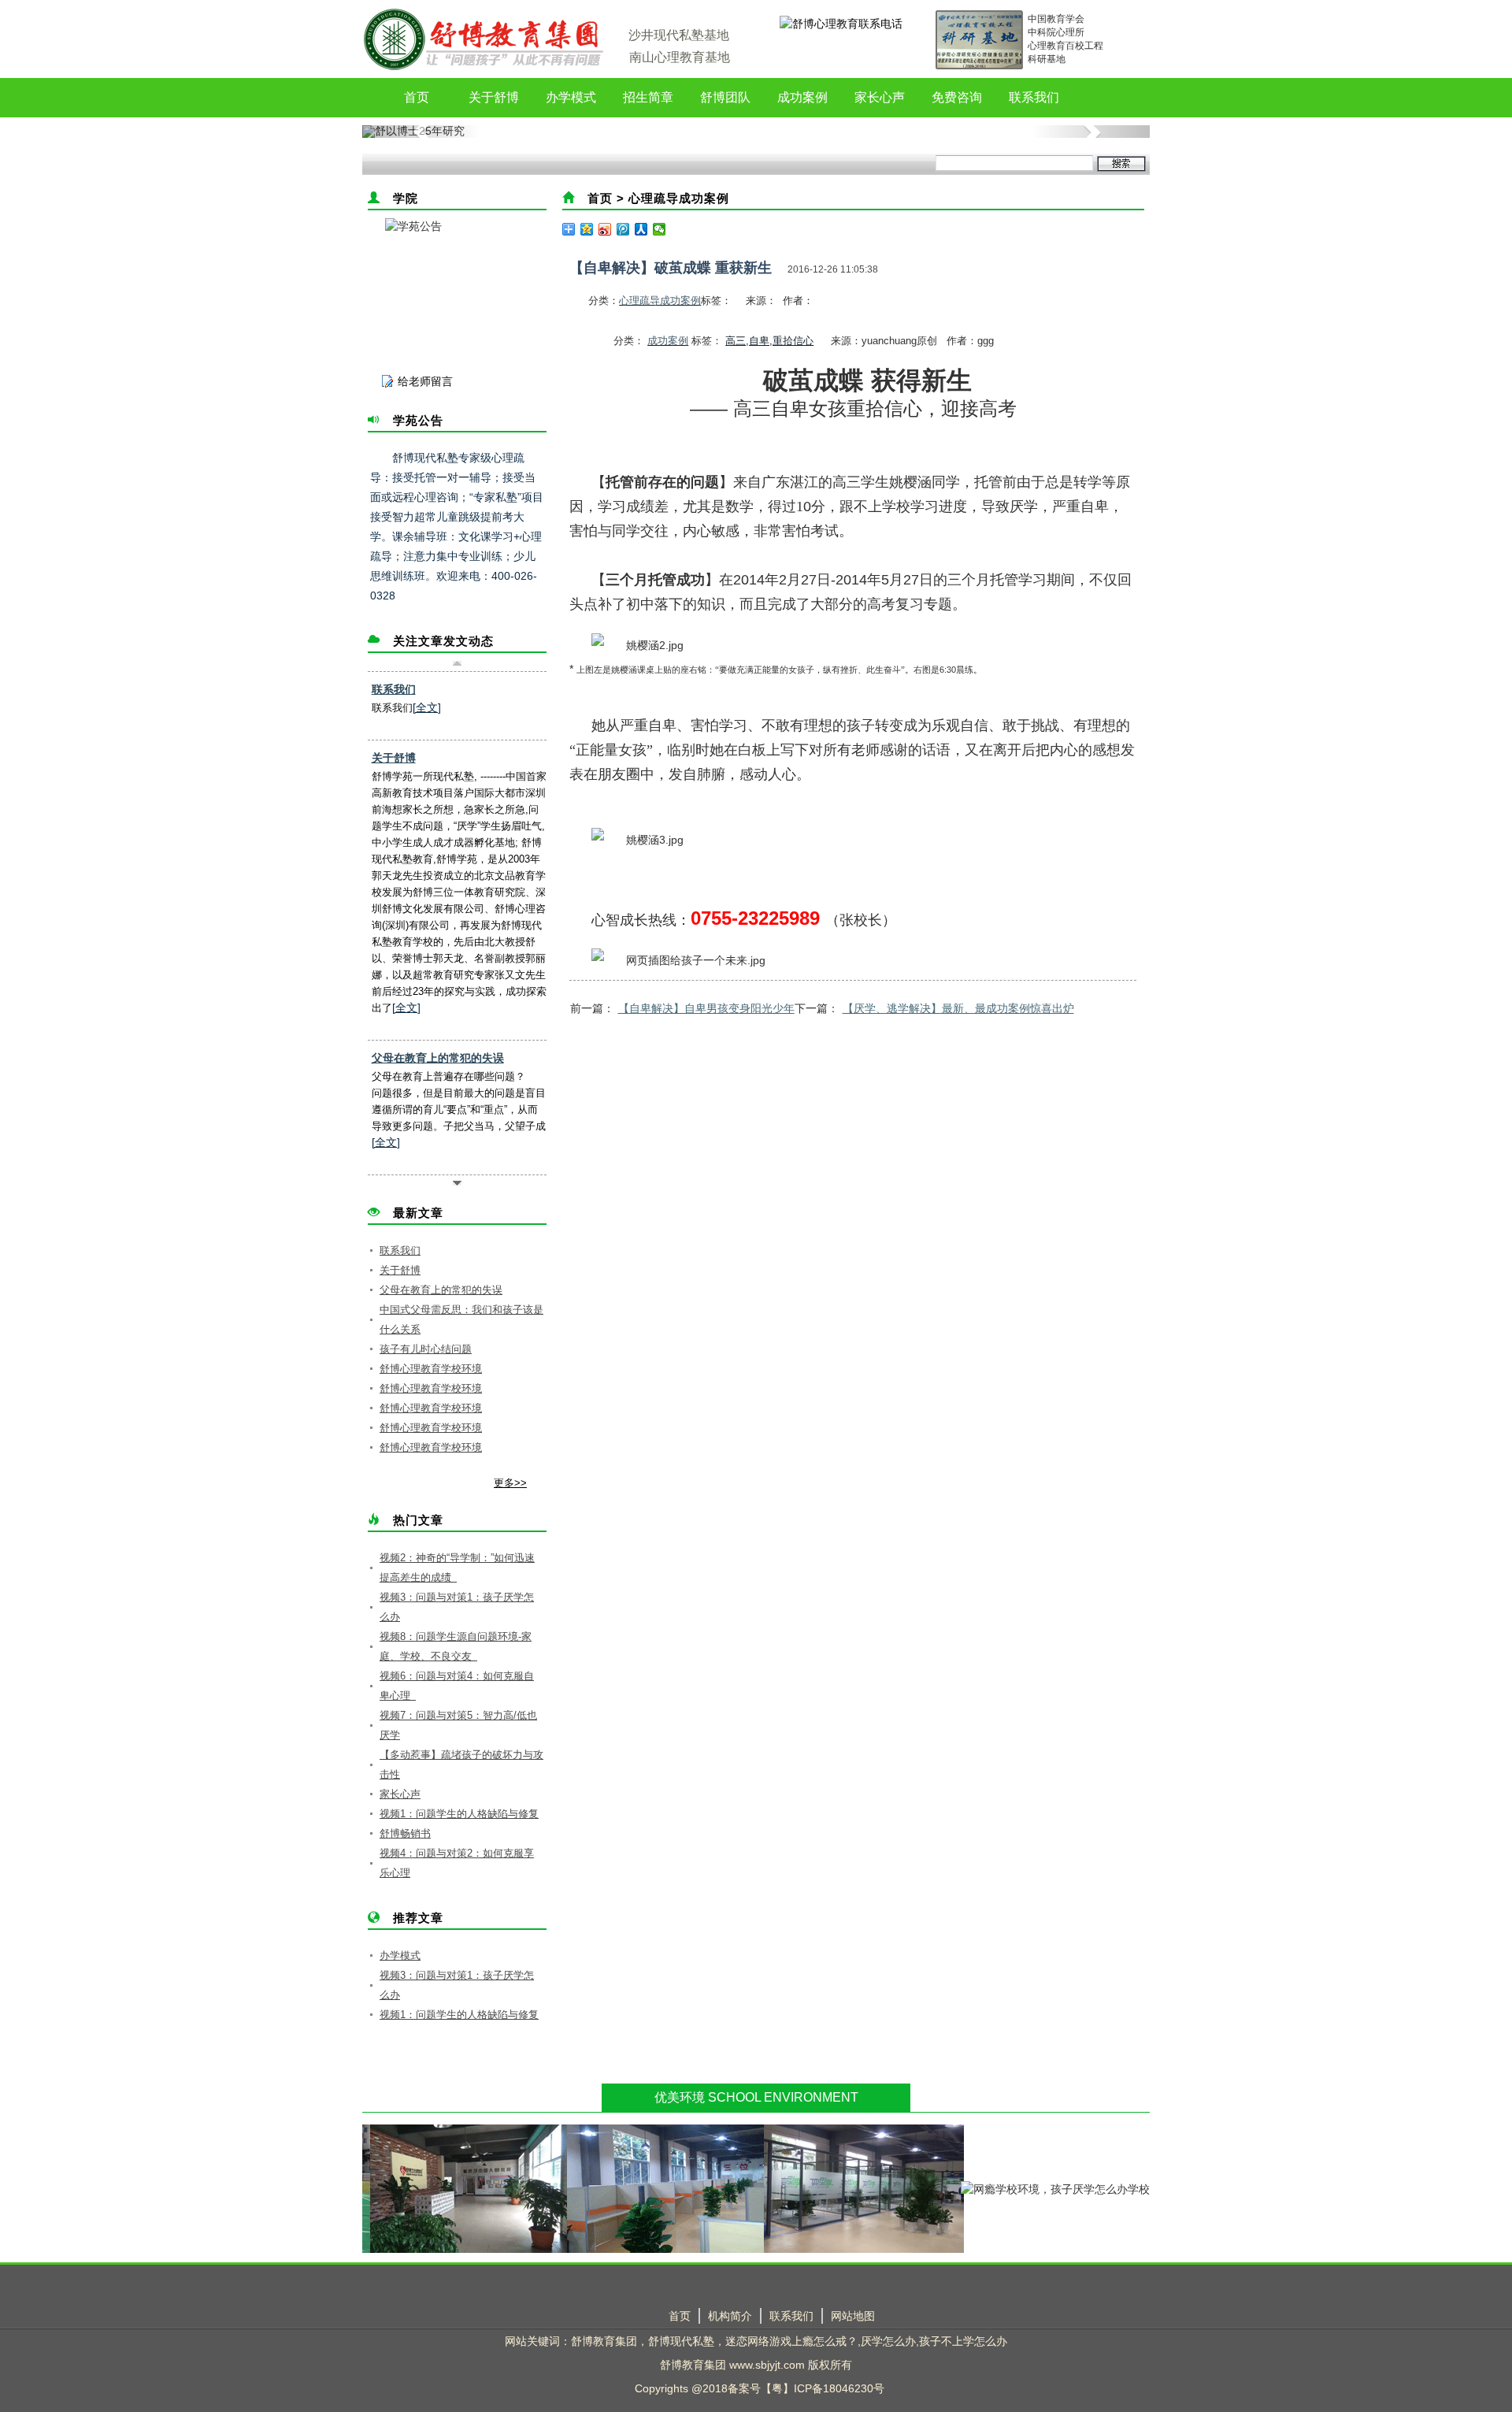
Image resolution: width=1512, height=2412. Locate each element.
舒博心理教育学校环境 (431, 1369)
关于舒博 (494, 97)
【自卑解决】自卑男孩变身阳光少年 (706, 1008)
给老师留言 (425, 381)
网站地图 (853, 2316)
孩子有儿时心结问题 (426, 1349)
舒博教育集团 (604, 2341)
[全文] (427, 707)
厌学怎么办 (888, 2341)
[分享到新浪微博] (605, 229)
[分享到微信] (660, 229)
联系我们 (1034, 97)
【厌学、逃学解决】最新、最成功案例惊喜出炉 (958, 1008)
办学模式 (571, 97)
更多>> (510, 1483)
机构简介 (730, 2316)
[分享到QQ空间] (587, 229)
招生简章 (648, 97)
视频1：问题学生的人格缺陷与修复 (459, 1814)
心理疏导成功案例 (679, 198)
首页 (417, 97)
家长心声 (880, 97)
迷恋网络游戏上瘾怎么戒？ (791, 2341)
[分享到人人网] (641, 229)
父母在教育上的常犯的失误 (438, 1058)
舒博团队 (725, 97)
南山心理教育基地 (680, 57)
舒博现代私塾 (681, 2341)
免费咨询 (957, 97)
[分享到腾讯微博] (623, 229)
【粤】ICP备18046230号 (823, 2388)
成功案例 (802, 97)
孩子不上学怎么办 (963, 2341)
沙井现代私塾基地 (679, 35)
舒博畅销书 (405, 1833)
